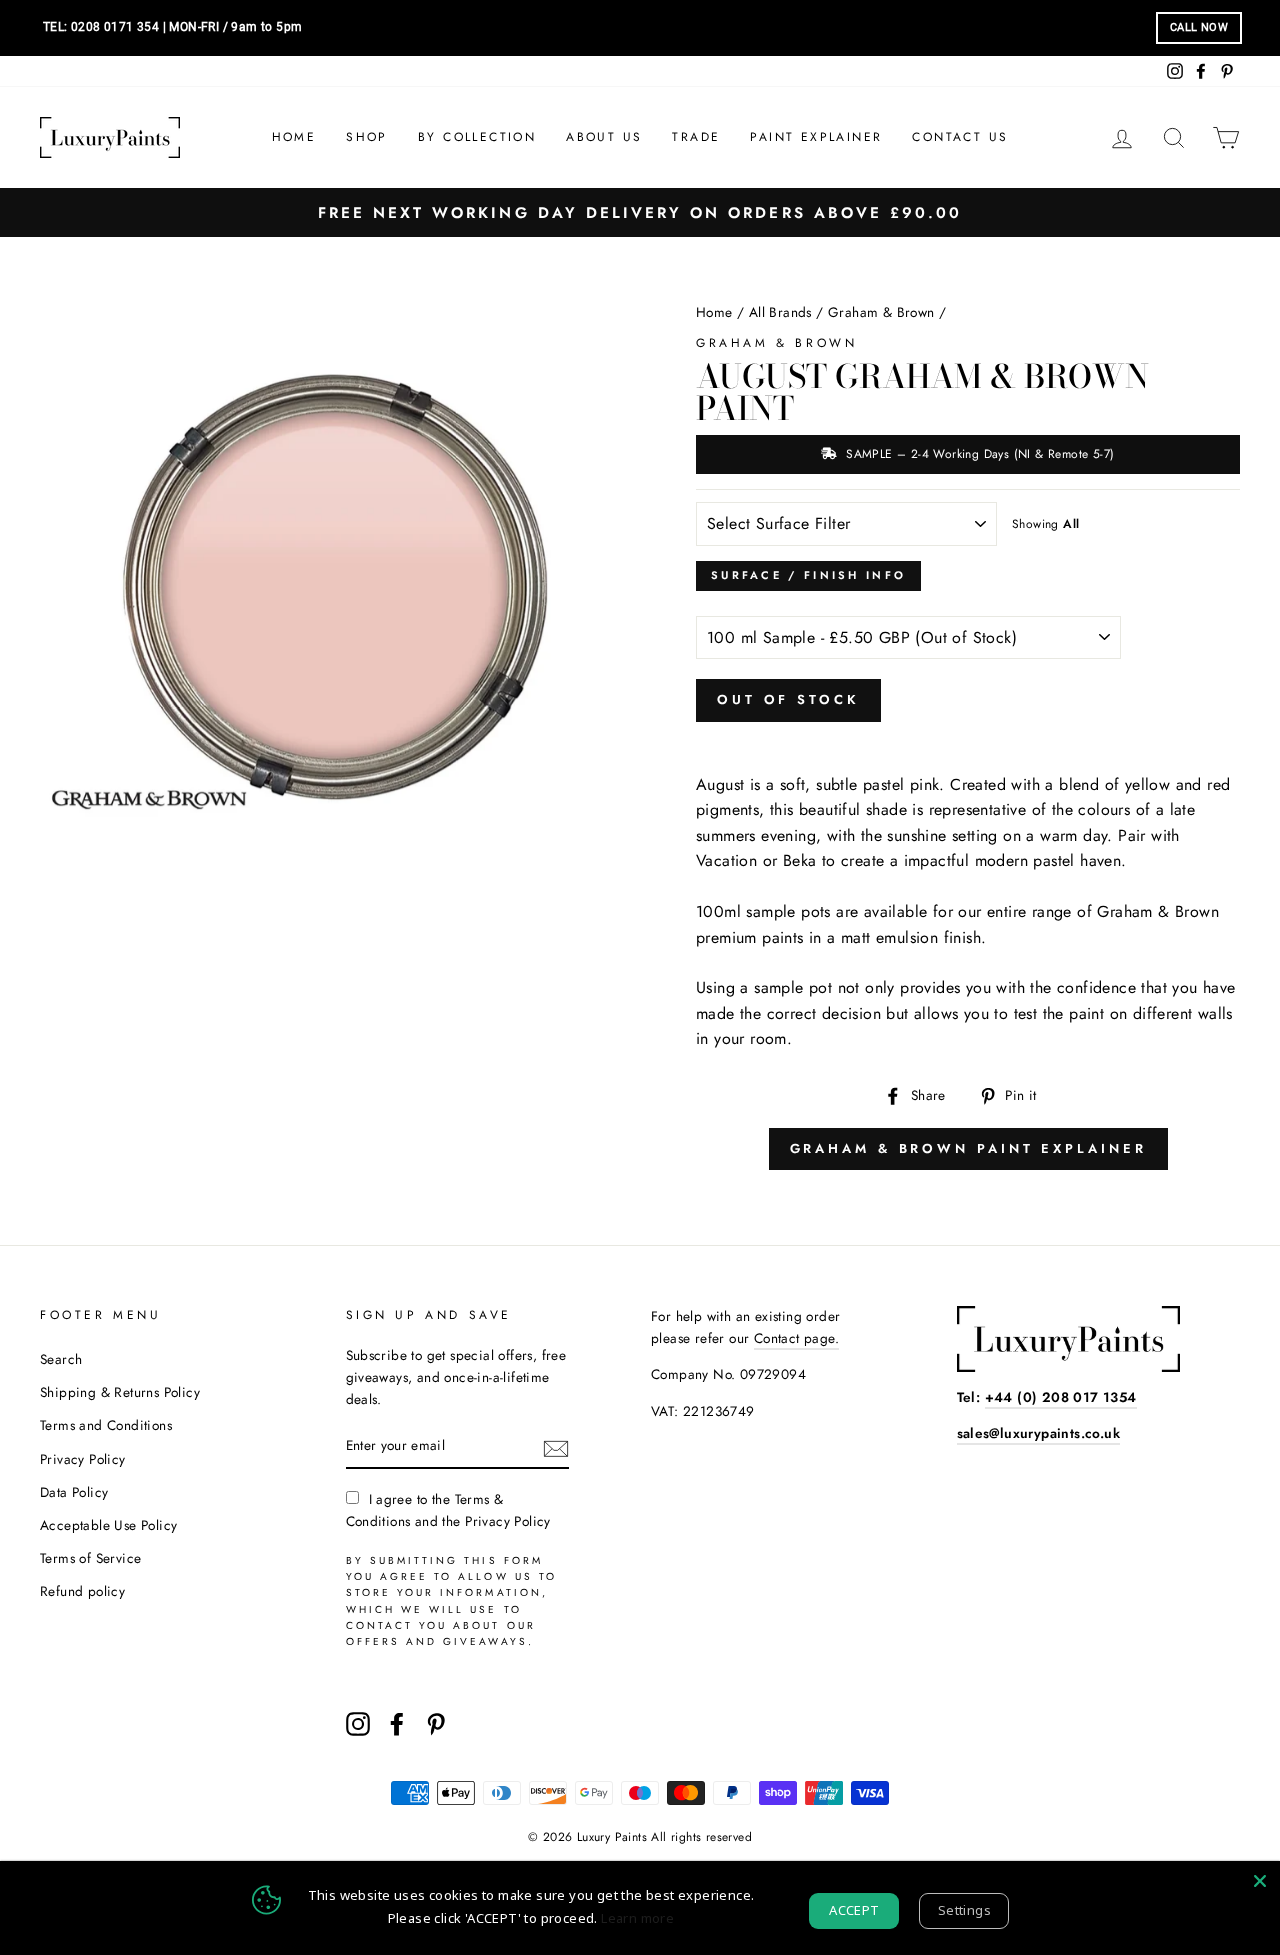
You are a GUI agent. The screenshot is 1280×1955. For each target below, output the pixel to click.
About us (604, 137)
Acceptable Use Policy (108, 1525)
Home (294, 137)
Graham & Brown (881, 312)
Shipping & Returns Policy (120, 1392)
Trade (696, 137)
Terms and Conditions (106, 1425)
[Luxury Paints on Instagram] (358, 1724)
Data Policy (74, 1492)
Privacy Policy (83, 1459)
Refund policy (82, 1591)
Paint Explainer (816, 137)
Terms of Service (90, 1558)
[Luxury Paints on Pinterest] (436, 1724)
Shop (367, 137)
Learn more (637, 1918)
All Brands (780, 312)
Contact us (960, 137)
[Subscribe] (556, 1447)
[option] (640, 212)
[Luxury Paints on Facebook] (397, 1724)
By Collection (477, 137)
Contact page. (796, 1338)
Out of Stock (788, 699)
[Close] (1260, 1881)
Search (61, 1359)
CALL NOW (1199, 27)
